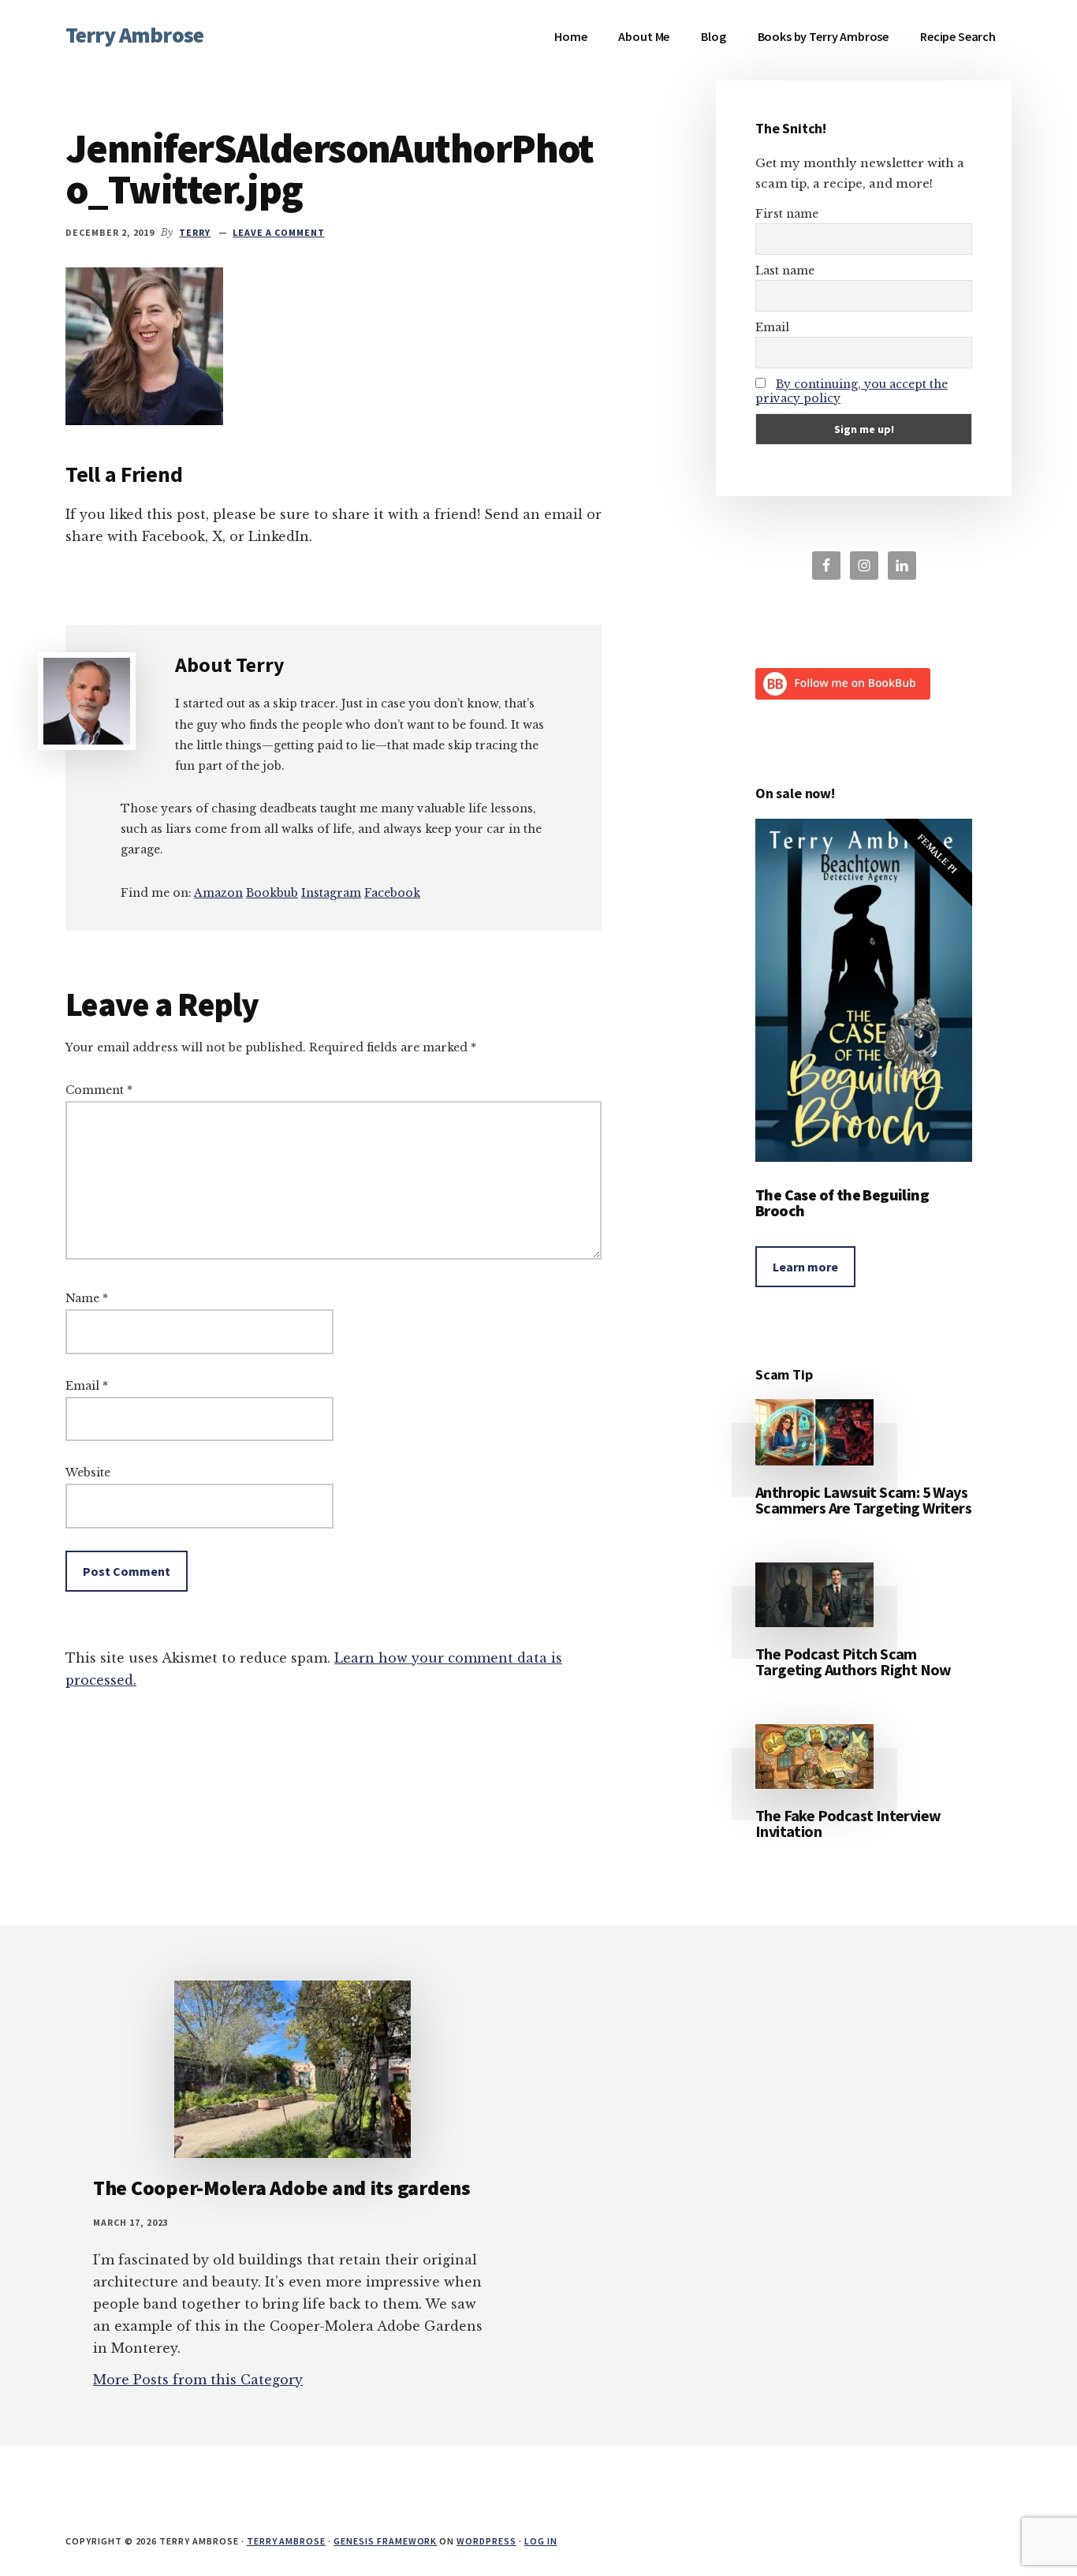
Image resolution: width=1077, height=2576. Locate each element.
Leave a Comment (278, 232)
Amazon (218, 893)
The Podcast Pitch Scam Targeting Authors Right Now (853, 1661)
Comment (99, 1090)
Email (87, 1386)
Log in (541, 2541)
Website (88, 1473)
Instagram (331, 893)
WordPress (486, 2541)
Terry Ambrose (134, 35)
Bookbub (272, 893)
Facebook (392, 893)
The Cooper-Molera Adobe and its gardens (282, 2188)
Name (87, 1298)
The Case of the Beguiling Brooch (842, 1202)
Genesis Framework (385, 2541)
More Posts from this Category (198, 2380)
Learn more (805, 1267)
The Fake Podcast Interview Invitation (848, 1823)
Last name (785, 271)
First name (787, 214)
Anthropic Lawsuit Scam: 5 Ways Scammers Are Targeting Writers (863, 1500)
